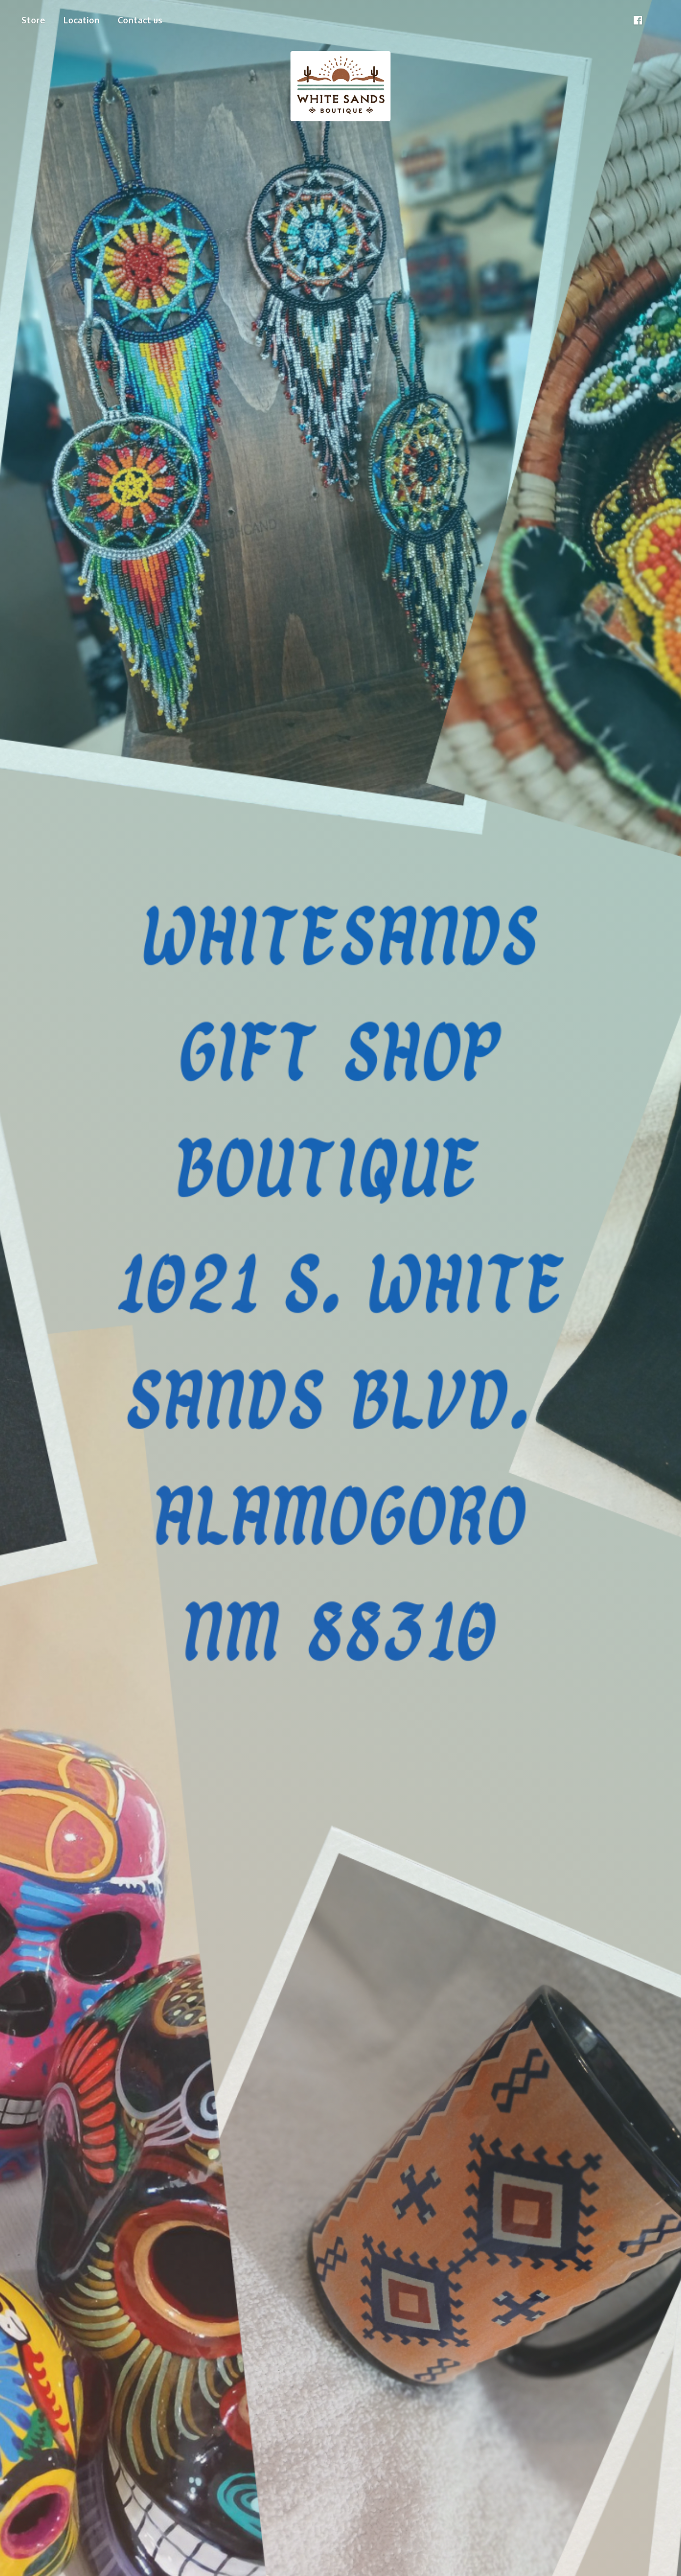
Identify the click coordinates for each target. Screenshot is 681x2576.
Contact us (140, 20)
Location (81, 20)
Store (33, 20)
